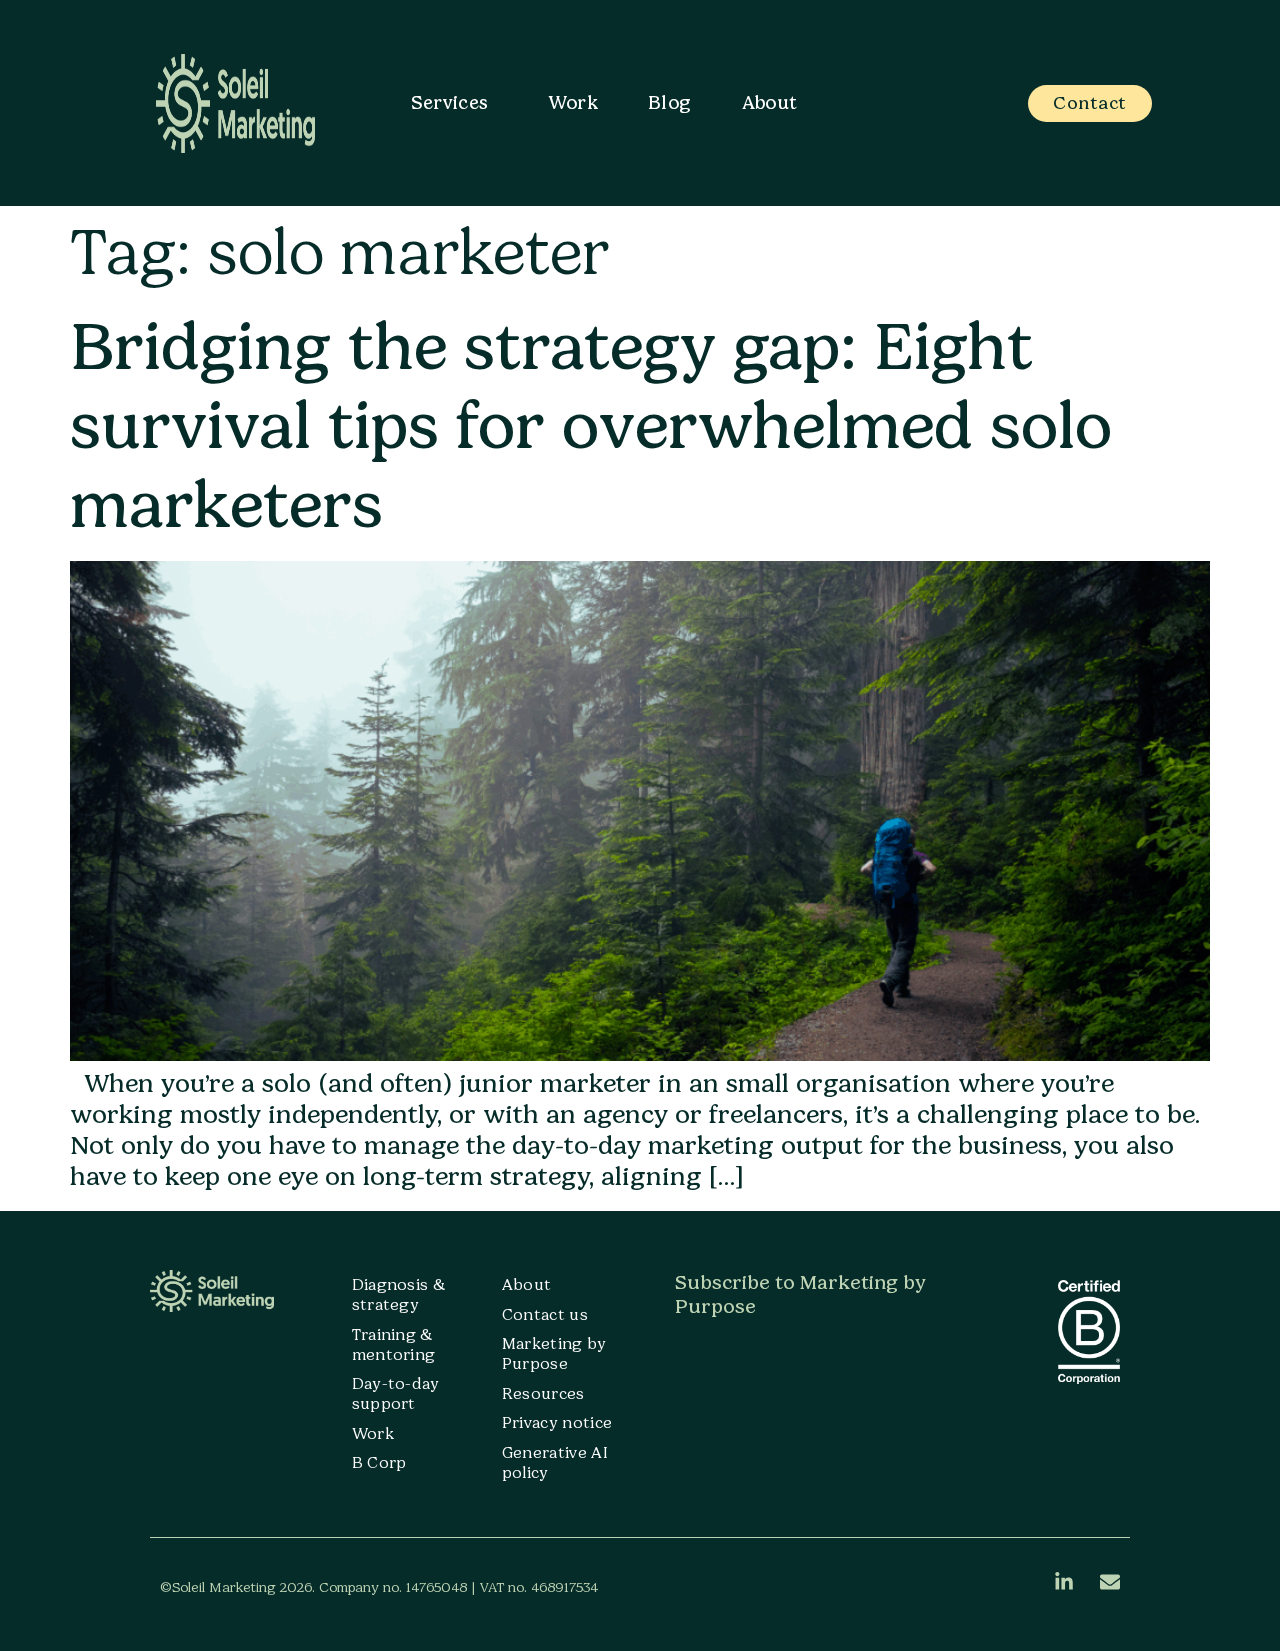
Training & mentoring (394, 1344)
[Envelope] (1110, 1582)
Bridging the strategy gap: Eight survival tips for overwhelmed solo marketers (591, 425)
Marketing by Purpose (554, 1353)
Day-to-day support (396, 1393)
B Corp (379, 1462)
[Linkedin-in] (1064, 1582)
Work (574, 103)
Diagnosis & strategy (399, 1294)
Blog (670, 103)
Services (450, 103)
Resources (543, 1393)
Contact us (545, 1314)
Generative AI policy (555, 1462)
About (770, 103)
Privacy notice (557, 1422)
